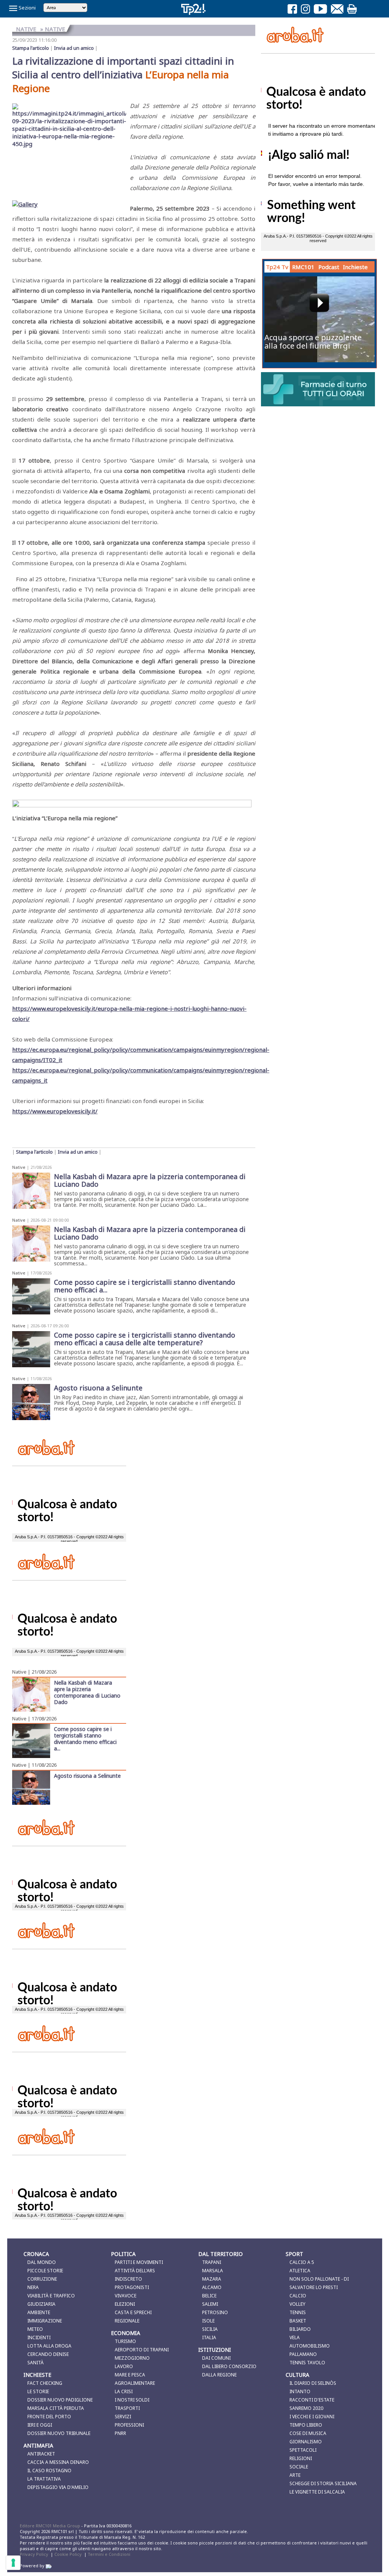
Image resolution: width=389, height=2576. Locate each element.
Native (19, 1167)
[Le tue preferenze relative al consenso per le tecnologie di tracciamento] (13, 2563)
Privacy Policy (34, 2554)
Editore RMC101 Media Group (51, 2526)
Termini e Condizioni (109, 2554)
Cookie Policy (68, 2554)
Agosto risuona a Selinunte (87, 1775)
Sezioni (27, 8)
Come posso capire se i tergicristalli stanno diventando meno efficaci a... (85, 1738)
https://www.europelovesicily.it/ (55, 1111)
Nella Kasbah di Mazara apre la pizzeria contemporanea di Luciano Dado (87, 1692)
